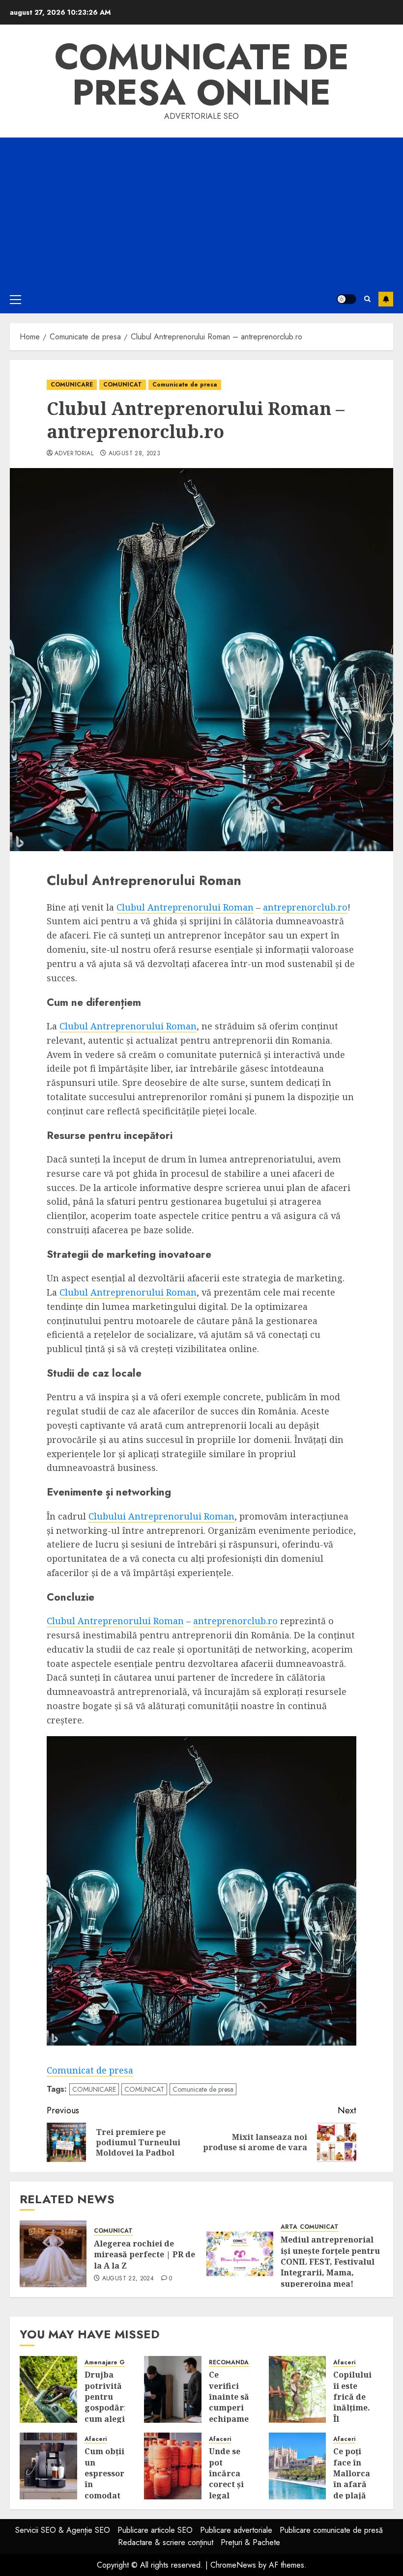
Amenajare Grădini (113, 2363)
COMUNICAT (123, 385)
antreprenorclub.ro (305, 907)
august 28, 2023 (134, 454)
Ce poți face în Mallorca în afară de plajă (352, 2473)
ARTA (289, 2227)
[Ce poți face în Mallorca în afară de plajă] (298, 2466)
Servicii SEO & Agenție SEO (63, 2530)
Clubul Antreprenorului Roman (185, 907)
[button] (15, 299)
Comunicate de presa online (202, 75)
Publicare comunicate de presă (331, 2530)
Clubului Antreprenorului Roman (161, 1516)
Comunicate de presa (185, 385)
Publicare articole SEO (155, 2530)
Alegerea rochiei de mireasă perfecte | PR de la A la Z (144, 2255)
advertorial (74, 454)
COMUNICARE (72, 385)
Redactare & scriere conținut (166, 2542)
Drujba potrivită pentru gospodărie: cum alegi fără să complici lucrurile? (109, 2413)
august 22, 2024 (128, 2279)
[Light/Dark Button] (346, 299)
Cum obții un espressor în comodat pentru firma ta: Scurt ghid (104, 2495)
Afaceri (344, 2363)
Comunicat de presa (90, 2070)
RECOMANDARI (232, 2363)
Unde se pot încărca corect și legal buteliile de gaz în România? (229, 2490)
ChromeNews (233, 2565)
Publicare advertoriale (236, 2530)
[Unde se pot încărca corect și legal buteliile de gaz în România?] (173, 2466)
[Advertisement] (201, 211)
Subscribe (386, 299)
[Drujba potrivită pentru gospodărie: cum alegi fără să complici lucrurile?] (48, 2389)
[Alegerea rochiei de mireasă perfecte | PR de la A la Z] (53, 2254)
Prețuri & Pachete (250, 2542)
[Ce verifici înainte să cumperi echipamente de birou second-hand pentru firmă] (173, 2389)
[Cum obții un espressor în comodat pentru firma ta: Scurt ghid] (48, 2466)
